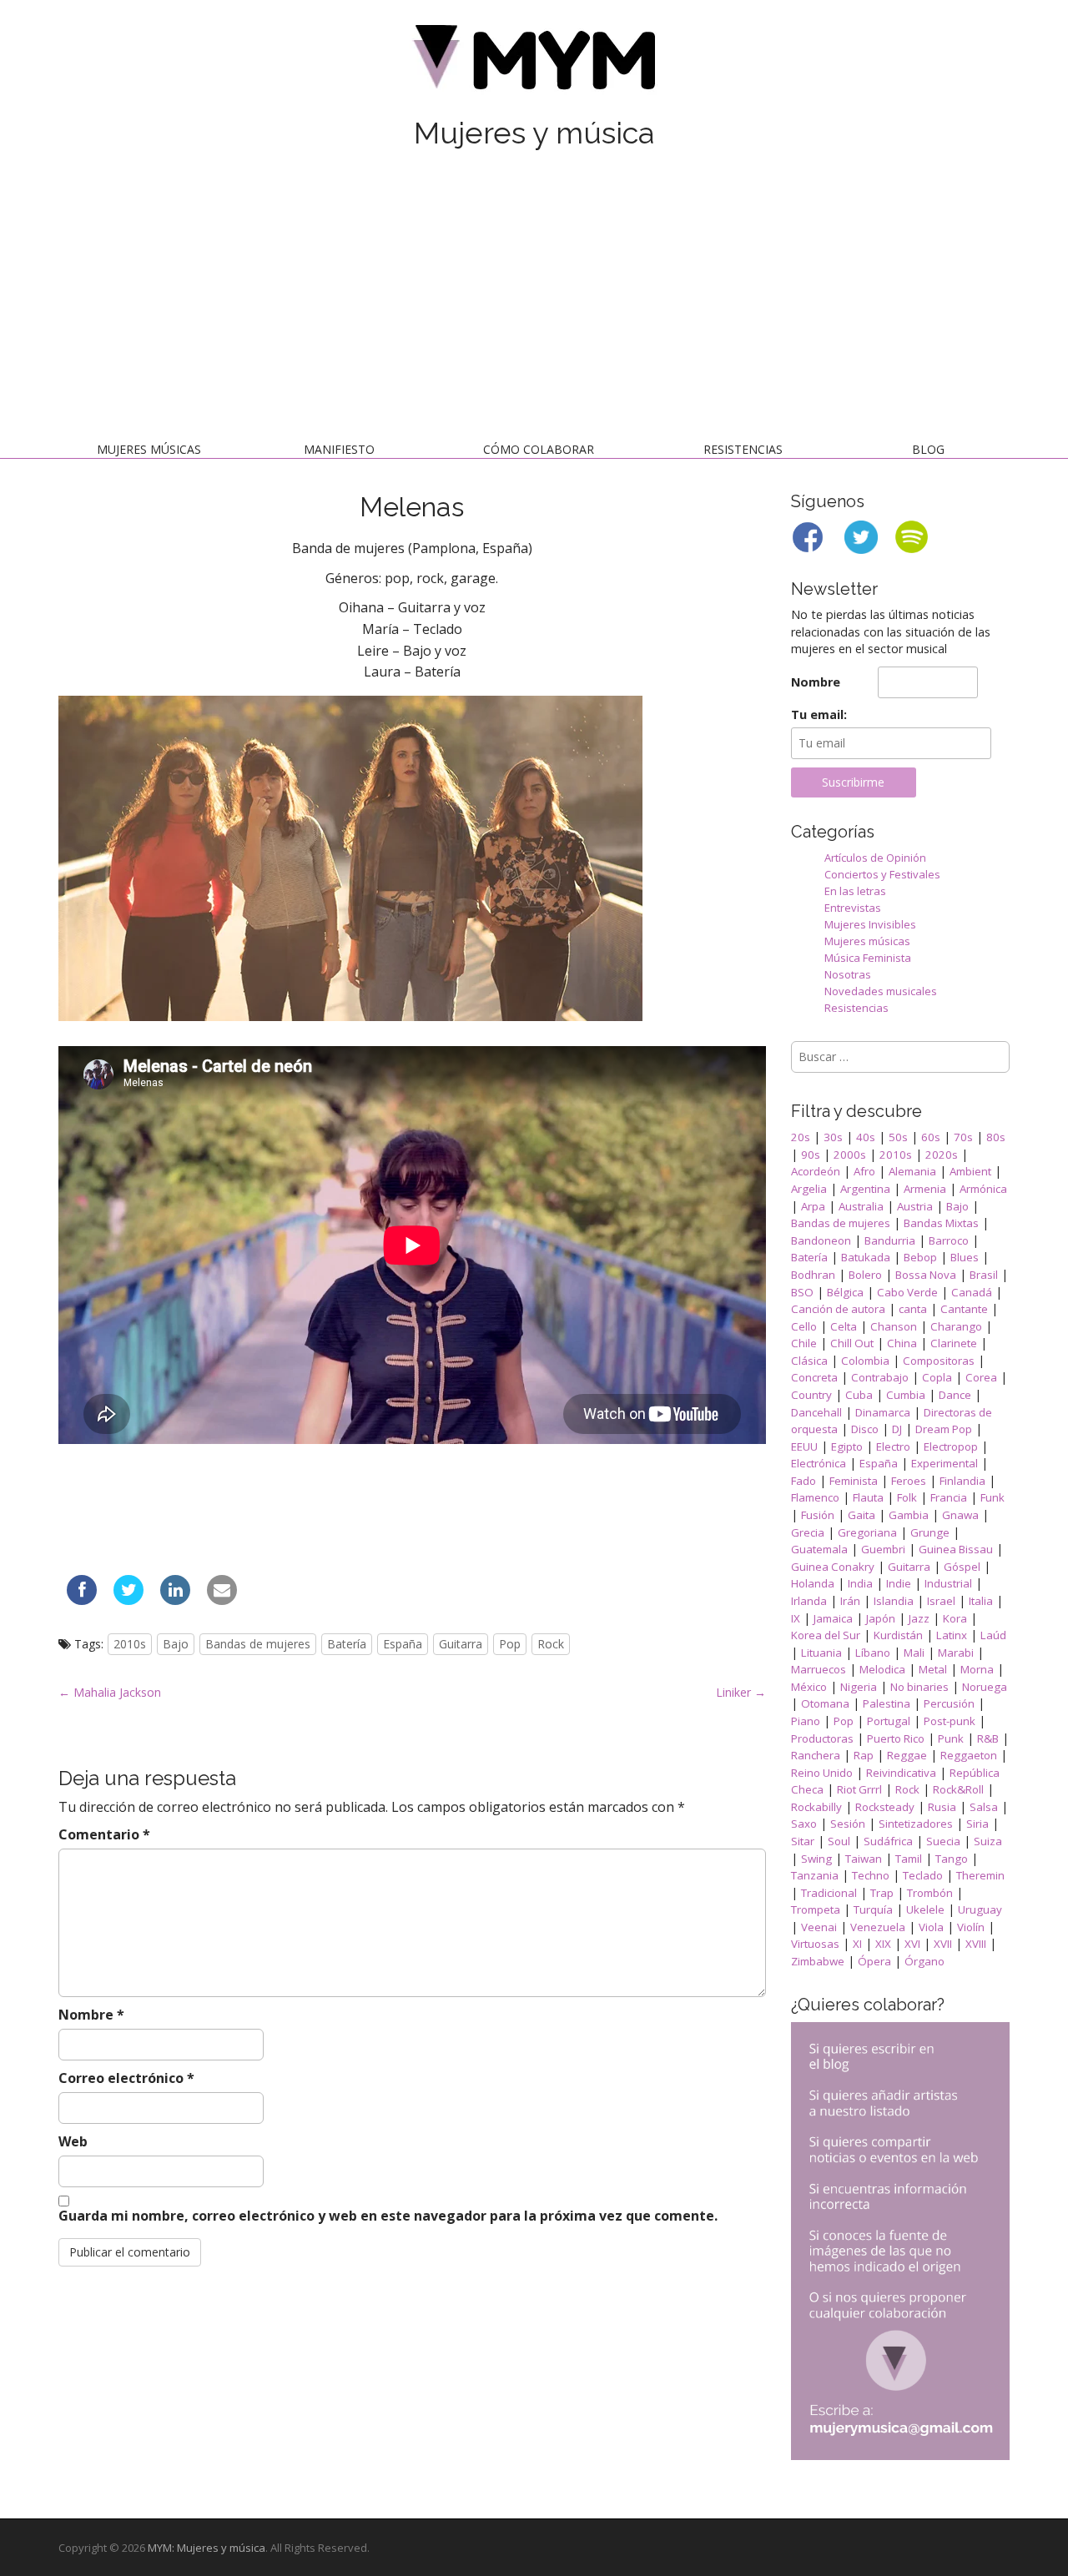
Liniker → (741, 1692)
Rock (551, 1644)
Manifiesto (339, 449)
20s (801, 1137)
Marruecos (819, 1669)
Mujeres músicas (149, 449)
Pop (510, 1644)
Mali (914, 1653)
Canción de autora (838, 1309)
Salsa (984, 1807)
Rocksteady (885, 1807)
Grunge (930, 1532)
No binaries (919, 1687)
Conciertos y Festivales (882, 874)
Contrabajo (880, 1377)
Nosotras (848, 974)
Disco (865, 1429)
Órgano (924, 1961)
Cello (804, 1326)
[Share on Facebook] (82, 1600)
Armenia (925, 1189)
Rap (864, 1755)
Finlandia (962, 1481)
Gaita (861, 1515)
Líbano (873, 1653)
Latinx (952, 1635)
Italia (981, 1601)
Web (73, 2141)
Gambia (909, 1515)
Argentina (865, 1189)
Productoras (822, 1738)
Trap (882, 1893)
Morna (977, 1669)
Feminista (854, 1481)
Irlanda (809, 1601)
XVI (912, 1944)
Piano (806, 1721)
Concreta (814, 1377)
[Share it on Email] (222, 1600)
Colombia (865, 1361)
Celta (844, 1326)
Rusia (942, 1807)
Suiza (988, 1841)
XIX (883, 1944)
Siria (977, 1824)
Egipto (847, 1446)
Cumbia (906, 1395)
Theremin (980, 1875)
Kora (955, 1618)
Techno (871, 1875)
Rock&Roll (958, 1789)
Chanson (894, 1326)
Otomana (825, 1703)
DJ (897, 1429)
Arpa (813, 1206)
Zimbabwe (818, 1961)
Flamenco (815, 1497)
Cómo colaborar (539, 449)
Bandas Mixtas (941, 1223)
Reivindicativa (901, 1773)
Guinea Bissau (956, 1549)
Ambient (970, 1171)
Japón (881, 1618)
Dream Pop (944, 1429)
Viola (931, 1927)
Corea (981, 1377)
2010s (130, 1644)
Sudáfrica (888, 1841)
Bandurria (890, 1240)
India (860, 1583)
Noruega (985, 1687)
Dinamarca (883, 1412)
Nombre (91, 2015)
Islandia (894, 1601)
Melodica (882, 1669)
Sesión (848, 1824)
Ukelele (925, 1909)
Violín (971, 1927)
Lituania (821, 1653)
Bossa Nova (926, 1275)
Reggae (907, 1755)
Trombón (930, 1893)
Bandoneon (821, 1240)
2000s (850, 1155)
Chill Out (852, 1343)
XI (857, 1944)
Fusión (818, 1515)
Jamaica (833, 1618)
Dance (955, 1395)
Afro (864, 1171)
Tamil (909, 1859)
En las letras (855, 891)
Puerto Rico (896, 1738)
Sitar (803, 1841)
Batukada (866, 1257)
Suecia (943, 1841)
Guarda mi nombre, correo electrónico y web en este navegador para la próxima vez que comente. (388, 2216)
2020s (942, 1155)
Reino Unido (822, 1773)
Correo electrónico (126, 2078)
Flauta (868, 1497)
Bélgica (845, 1292)
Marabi (956, 1653)
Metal (933, 1669)
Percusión (949, 1703)
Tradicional (829, 1893)
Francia (949, 1497)
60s (931, 1137)
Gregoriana (867, 1532)
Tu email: (819, 714)
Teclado (923, 1875)
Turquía (873, 1909)
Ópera (874, 1961)
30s (833, 1137)
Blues (965, 1257)
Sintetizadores (916, 1824)
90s (811, 1155)
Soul (839, 1841)
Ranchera (816, 1755)
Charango (956, 1326)
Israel (941, 1601)
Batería (347, 1644)
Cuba (859, 1395)
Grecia (808, 1532)
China (902, 1343)
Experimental (945, 1463)
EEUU (804, 1446)
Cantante (964, 1309)
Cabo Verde (907, 1292)
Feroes (909, 1481)
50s (898, 1137)
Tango (952, 1859)
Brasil (984, 1275)
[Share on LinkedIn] (175, 1600)
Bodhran (813, 1275)
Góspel (962, 1567)
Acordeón (816, 1171)
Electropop (951, 1446)
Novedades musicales (881, 991)
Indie (899, 1583)
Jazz (919, 1618)
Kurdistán (898, 1635)
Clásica (809, 1361)
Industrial (948, 1583)
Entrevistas (853, 908)
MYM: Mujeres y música (207, 2548)
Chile (804, 1343)
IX (796, 1618)
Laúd (993, 1635)
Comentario (104, 1834)
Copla (937, 1377)
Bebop (920, 1257)
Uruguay (980, 1909)
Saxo (804, 1824)
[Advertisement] (534, 299)
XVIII (976, 1944)
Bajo (176, 1644)
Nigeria (859, 1687)
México (809, 1687)
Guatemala (819, 1549)
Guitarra (461, 1644)
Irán (850, 1601)
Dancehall (816, 1412)
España (403, 1644)
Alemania (912, 1171)
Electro (893, 1446)
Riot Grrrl (859, 1789)
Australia (861, 1206)
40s (866, 1137)
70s (963, 1137)
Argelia (809, 1189)
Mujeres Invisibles (870, 924)
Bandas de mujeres (258, 1644)
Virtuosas (815, 1944)
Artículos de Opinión (875, 858)
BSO (802, 1292)
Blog (928, 449)
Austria (915, 1206)
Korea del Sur (826, 1635)
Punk (951, 1738)
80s (996, 1137)
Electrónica (819, 1463)
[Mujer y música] (534, 63)
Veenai (819, 1927)
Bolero (865, 1275)
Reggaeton (969, 1755)
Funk (992, 1497)
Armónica (983, 1189)
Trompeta (816, 1909)
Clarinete (954, 1343)
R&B (988, 1738)
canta (913, 1309)
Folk (907, 1497)
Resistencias (743, 449)
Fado (804, 1481)
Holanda (813, 1583)
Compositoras (939, 1361)
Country (811, 1395)
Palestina (887, 1703)
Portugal (889, 1721)
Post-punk (950, 1721)
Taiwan (864, 1859)
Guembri (883, 1549)
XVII (943, 1944)
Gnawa (960, 1515)
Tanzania (815, 1875)
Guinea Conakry (833, 1567)
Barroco (949, 1240)
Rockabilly (816, 1807)
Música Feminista (868, 958)
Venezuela (878, 1927)
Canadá (972, 1292)
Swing (816, 1859)
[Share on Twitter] (128, 1600)
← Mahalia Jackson (110, 1692)
